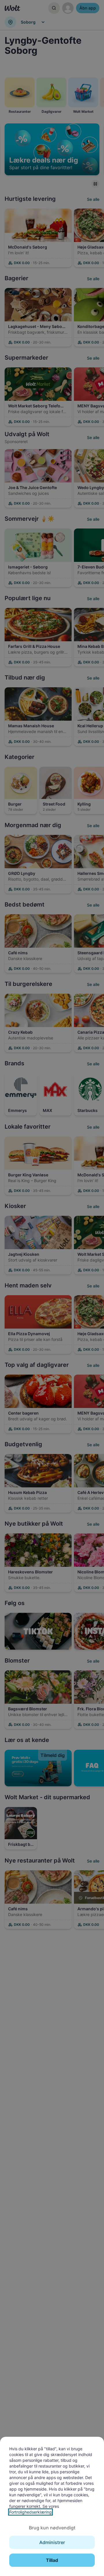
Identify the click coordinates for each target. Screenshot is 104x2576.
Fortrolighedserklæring (30, 2512)
